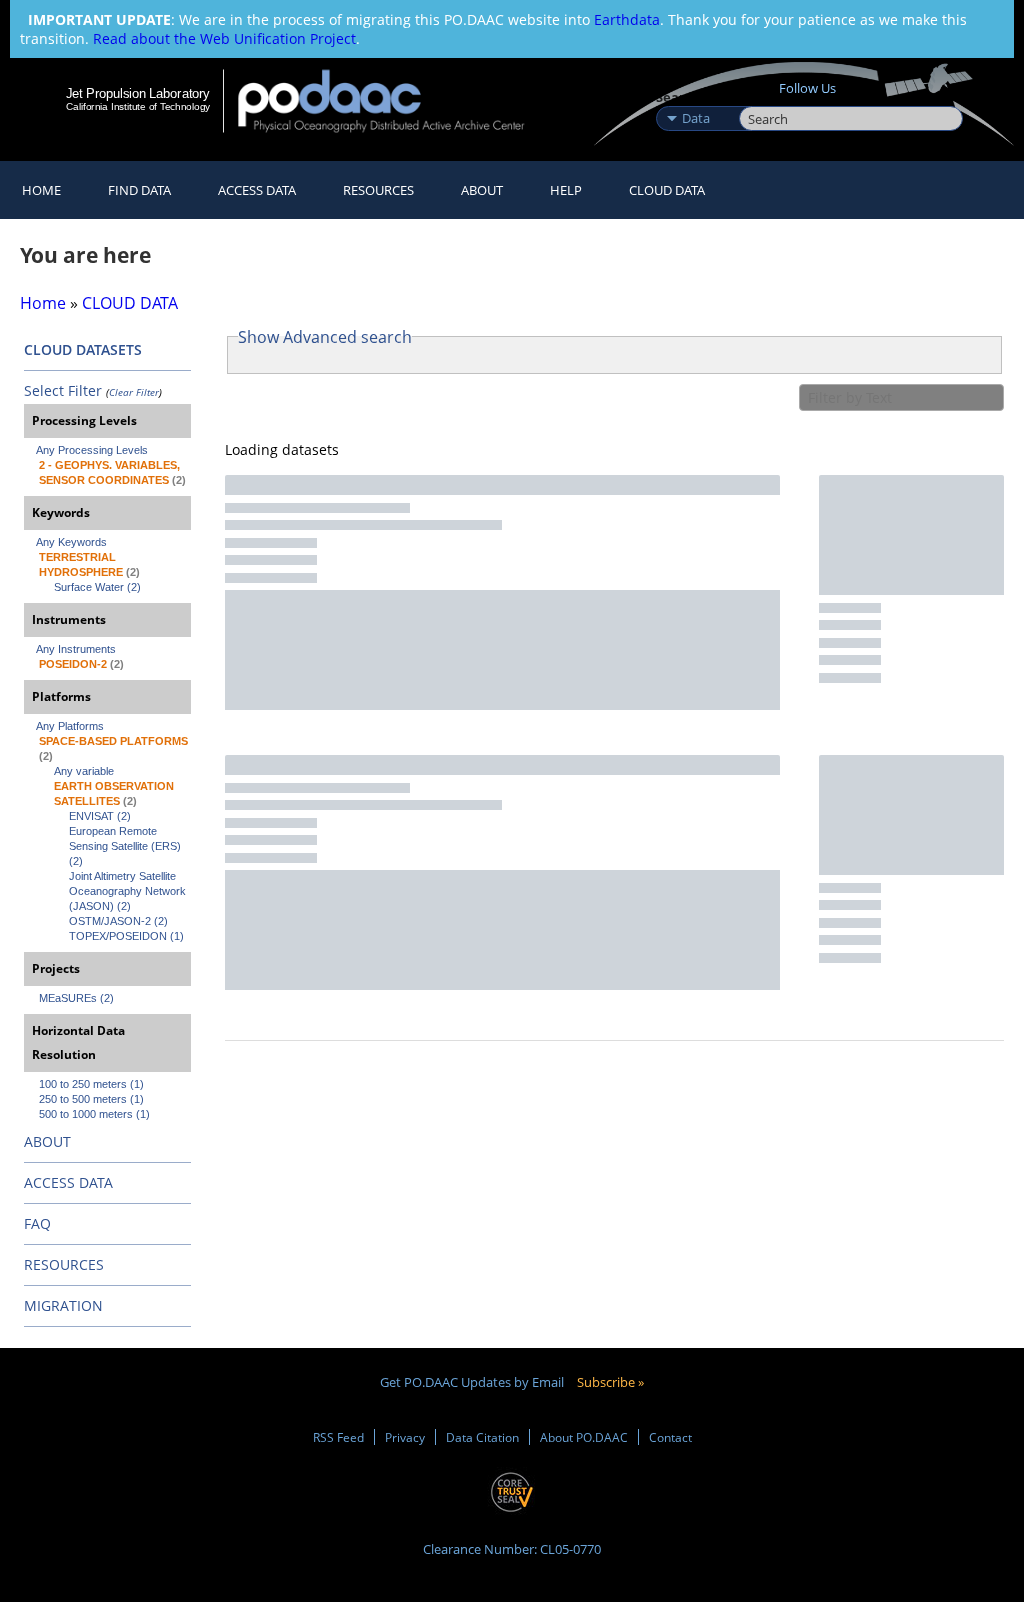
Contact (670, 1437)
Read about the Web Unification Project (224, 38)
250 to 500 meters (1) (91, 1099)
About (482, 190)
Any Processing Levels (92, 450)
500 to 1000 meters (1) (94, 1114)
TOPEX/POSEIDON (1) (126, 936)
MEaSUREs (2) (76, 998)
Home (41, 190)
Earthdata (627, 19)
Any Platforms (70, 726)
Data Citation (482, 1437)
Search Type (695, 97)
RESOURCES (378, 190)
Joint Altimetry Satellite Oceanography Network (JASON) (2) (129, 891)
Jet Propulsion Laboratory (138, 93)
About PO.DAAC (584, 1437)
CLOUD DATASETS (83, 349)
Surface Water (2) (97, 587)
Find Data (139, 190)
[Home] (394, 100)
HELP (566, 190)
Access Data (257, 190)
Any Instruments (76, 649)
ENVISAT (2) (100, 816)
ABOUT (47, 1141)
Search (761, 97)
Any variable (84, 771)
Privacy (405, 1437)
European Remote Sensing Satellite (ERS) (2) (126, 846)
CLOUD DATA (667, 190)
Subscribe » (610, 1382)
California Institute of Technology (138, 106)
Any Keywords (71, 542)
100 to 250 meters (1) (91, 1084)
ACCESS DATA (68, 1182)
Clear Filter (134, 392)
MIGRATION (63, 1305)
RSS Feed (338, 1437)
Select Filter (63, 390)
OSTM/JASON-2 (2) (118, 921)
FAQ (37, 1223)
